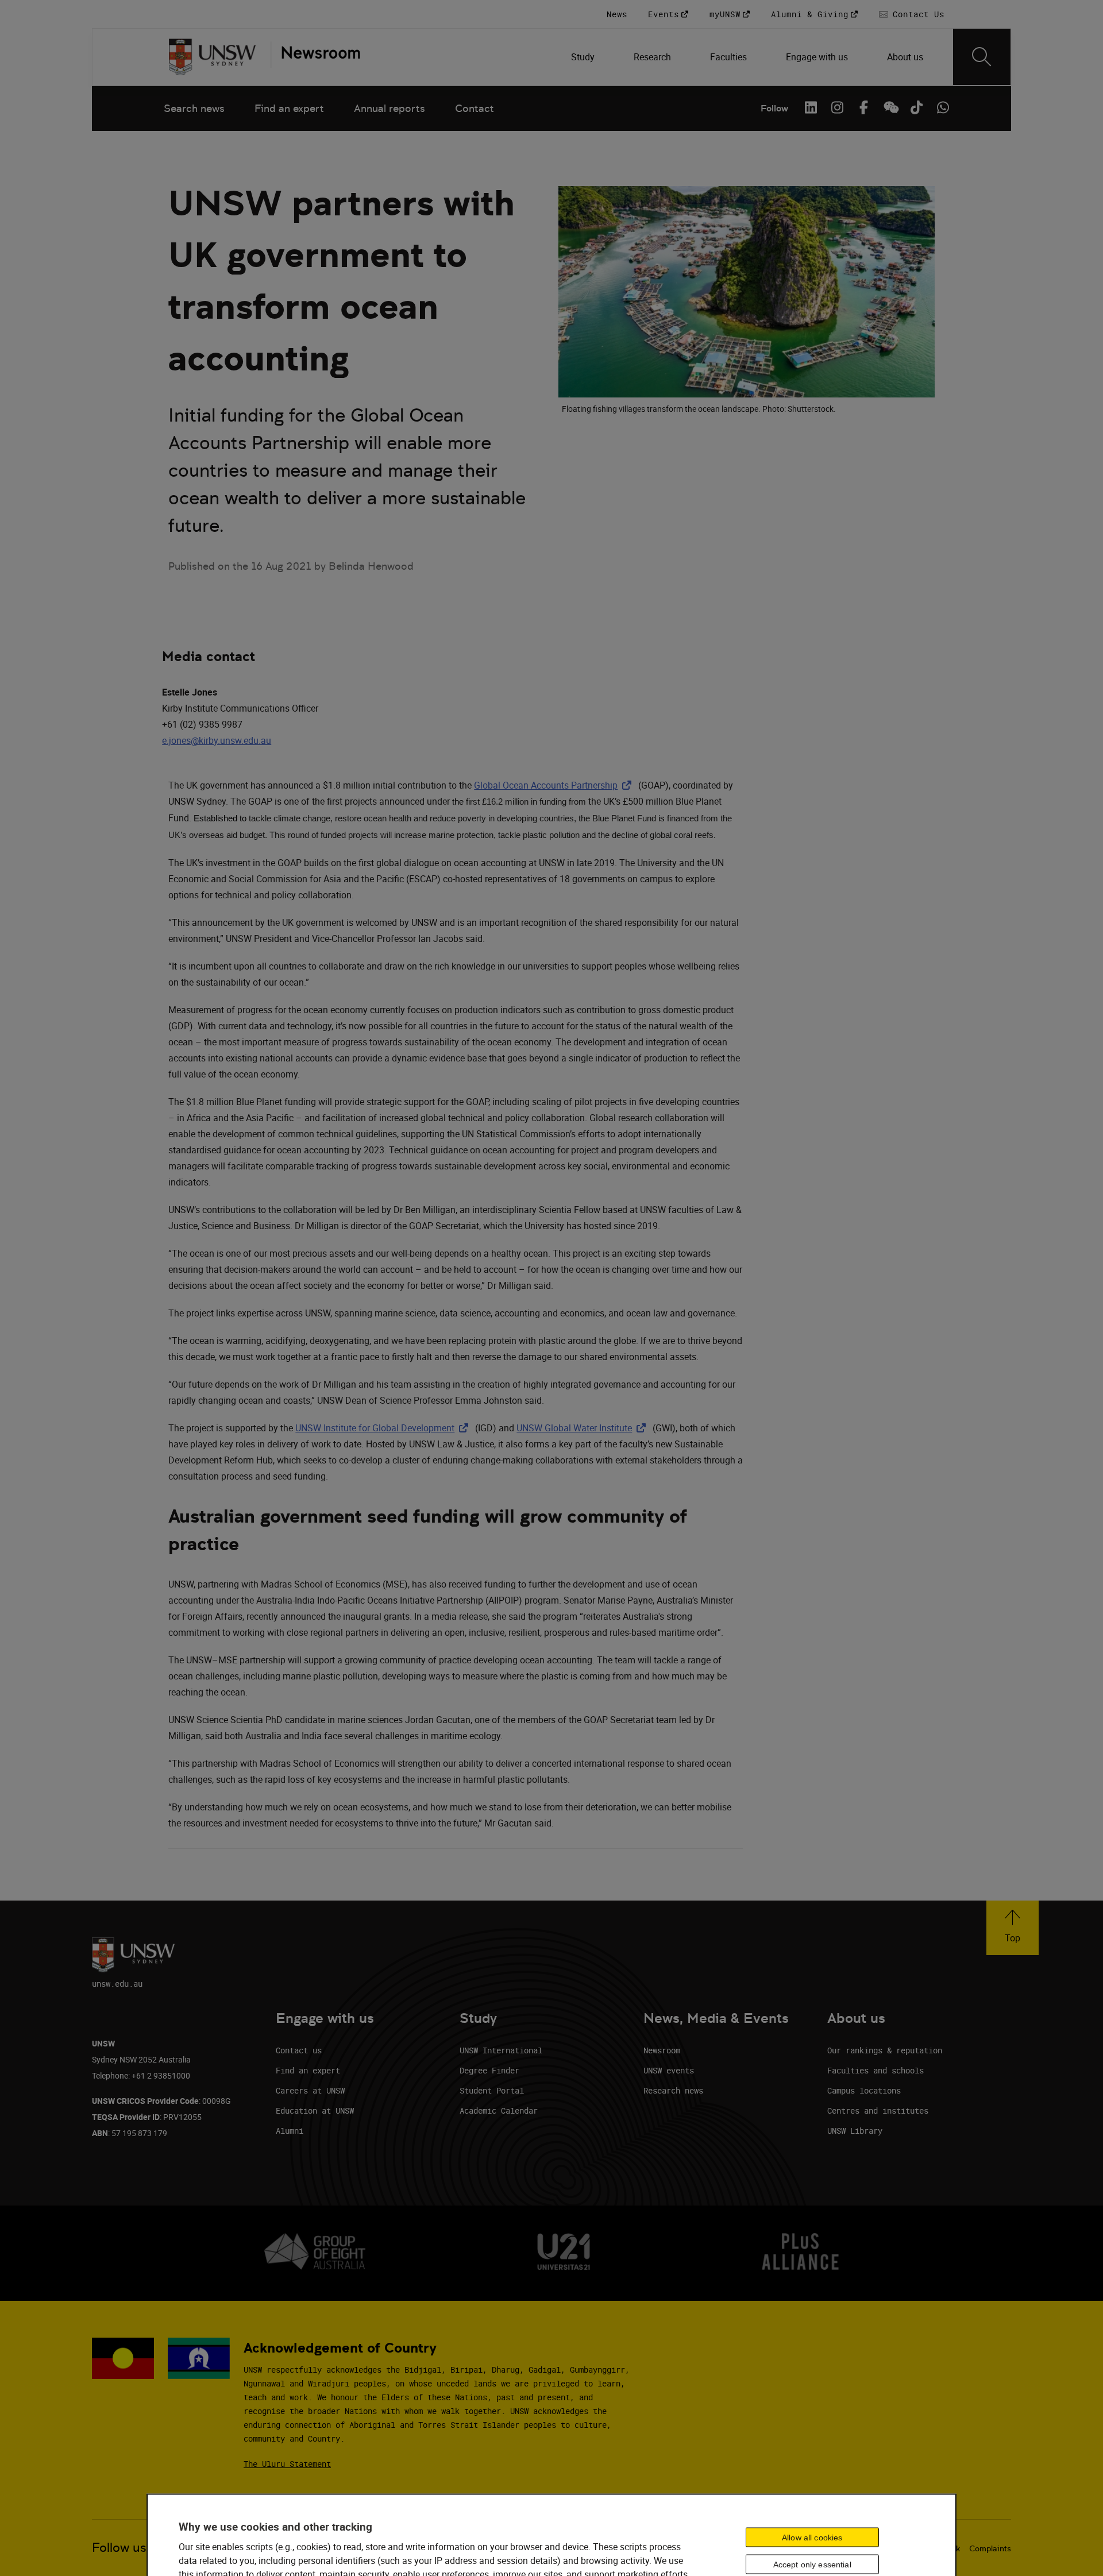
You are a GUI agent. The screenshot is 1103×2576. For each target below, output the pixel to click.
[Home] (212, 57)
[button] (1013, 1928)
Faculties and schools (876, 2070)
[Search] (982, 57)
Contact (475, 108)
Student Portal (492, 2090)
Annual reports (389, 108)
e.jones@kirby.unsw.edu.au (217, 740)
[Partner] (315, 57)
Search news (194, 108)
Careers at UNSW (310, 2090)
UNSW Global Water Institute (583, 1428)
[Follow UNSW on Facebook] (863, 107)
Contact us (299, 2050)
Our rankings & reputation (885, 2050)
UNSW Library (855, 2131)
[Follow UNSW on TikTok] (916, 107)
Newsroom (662, 2050)
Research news (673, 2090)
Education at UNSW (315, 2110)
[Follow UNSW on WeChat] (890, 107)
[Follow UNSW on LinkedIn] (811, 107)
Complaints (990, 2548)
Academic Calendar (499, 2110)
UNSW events (669, 2070)
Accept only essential (812, 2564)
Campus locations (864, 2090)
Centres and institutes (878, 2110)
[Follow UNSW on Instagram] (837, 107)
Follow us (119, 2548)
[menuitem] (584, 57)
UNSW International (501, 2050)
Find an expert (289, 108)
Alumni (290, 2131)
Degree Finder (489, 2070)
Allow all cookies (812, 2537)
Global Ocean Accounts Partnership (555, 785)
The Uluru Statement (287, 2464)
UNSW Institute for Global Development (384, 1428)
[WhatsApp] (943, 107)
